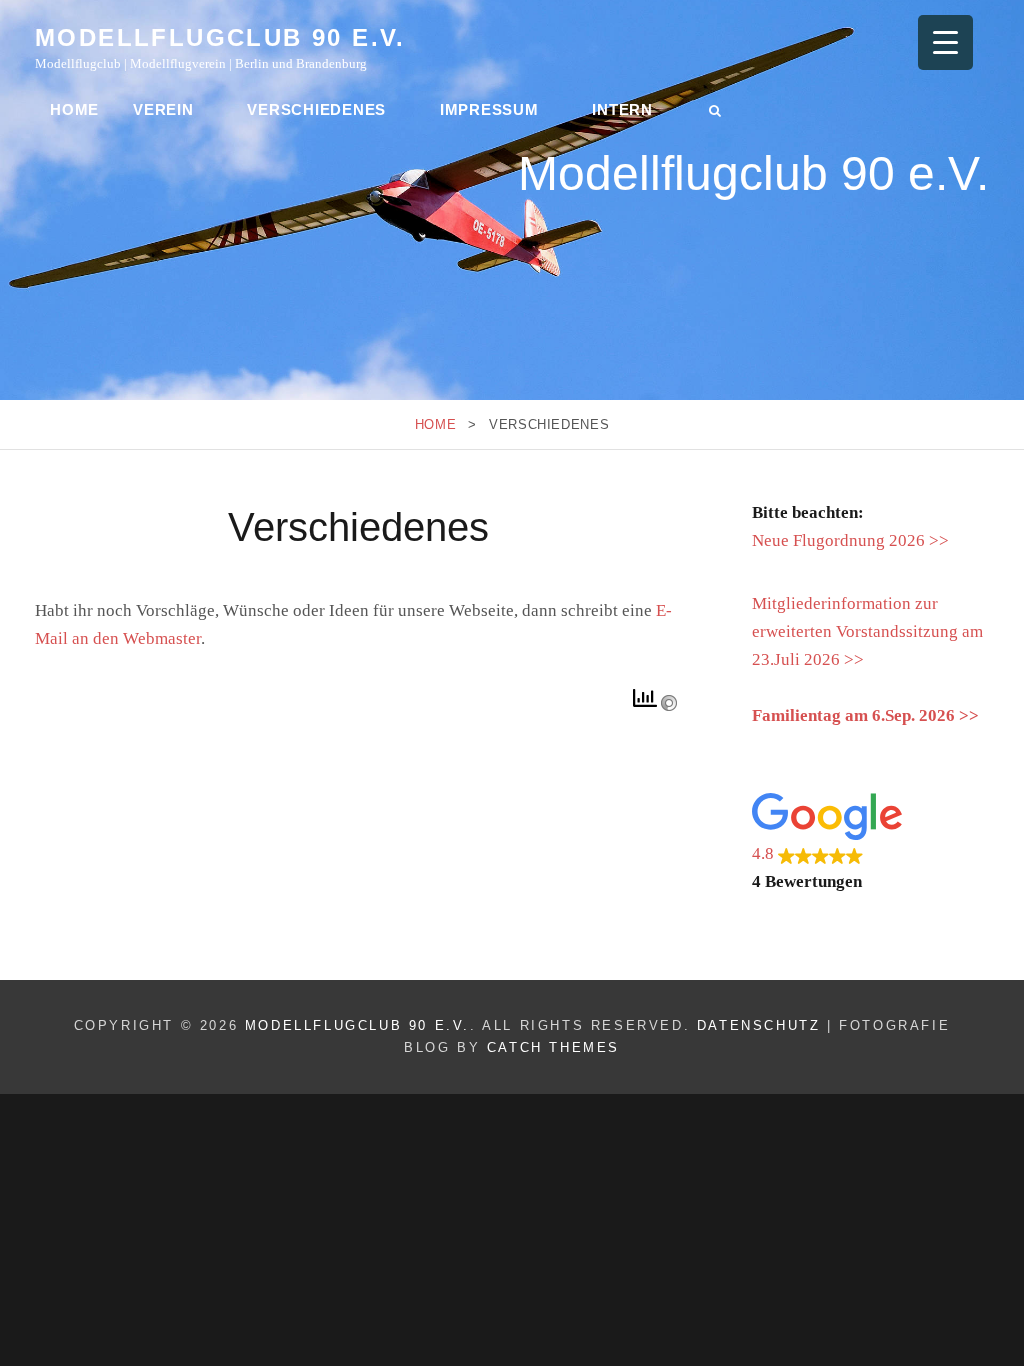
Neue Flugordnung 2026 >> (850, 540)
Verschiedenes (316, 109)
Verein (163, 109)
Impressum (489, 109)
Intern (622, 109)
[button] (870, 844)
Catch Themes (553, 1047)
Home (74, 109)
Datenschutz (759, 1025)
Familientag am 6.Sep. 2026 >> (865, 715)
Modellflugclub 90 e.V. (220, 37)
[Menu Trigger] (945, 42)
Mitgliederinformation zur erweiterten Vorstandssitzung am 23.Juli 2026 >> (867, 631)
